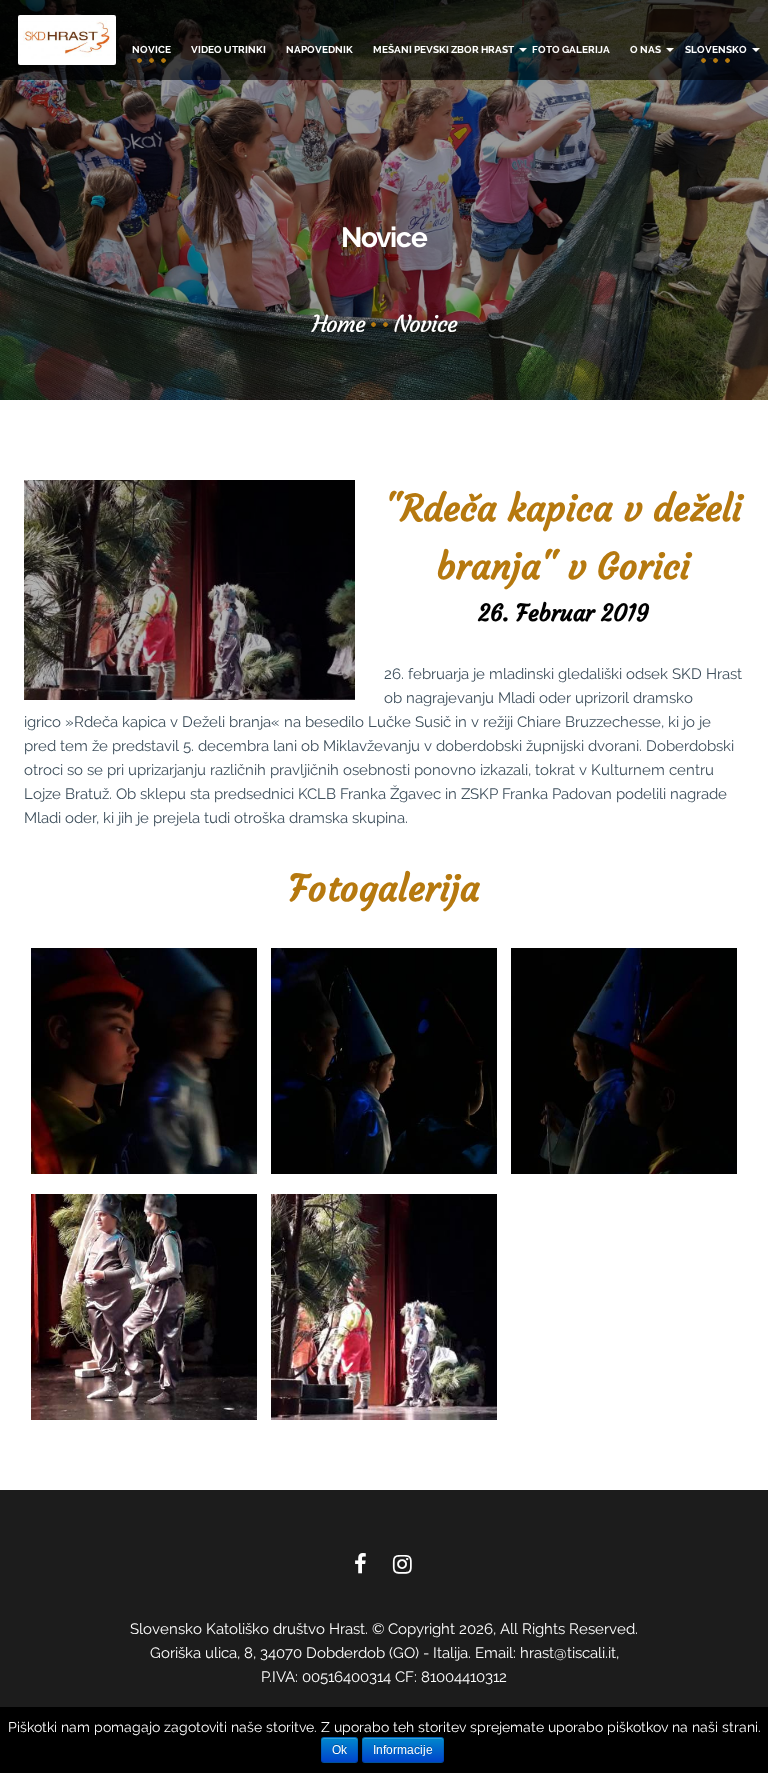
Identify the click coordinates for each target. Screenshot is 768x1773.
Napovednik (319, 49)
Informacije (403, 1750)
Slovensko (717, 49)
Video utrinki (228, 49)
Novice (151, 49)
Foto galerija (571, 49)
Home (338, 324)
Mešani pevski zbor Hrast (444, 49)
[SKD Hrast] (67, 40)
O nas (646, 49)
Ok (339, 1750)
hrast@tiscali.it (568, 1653)
